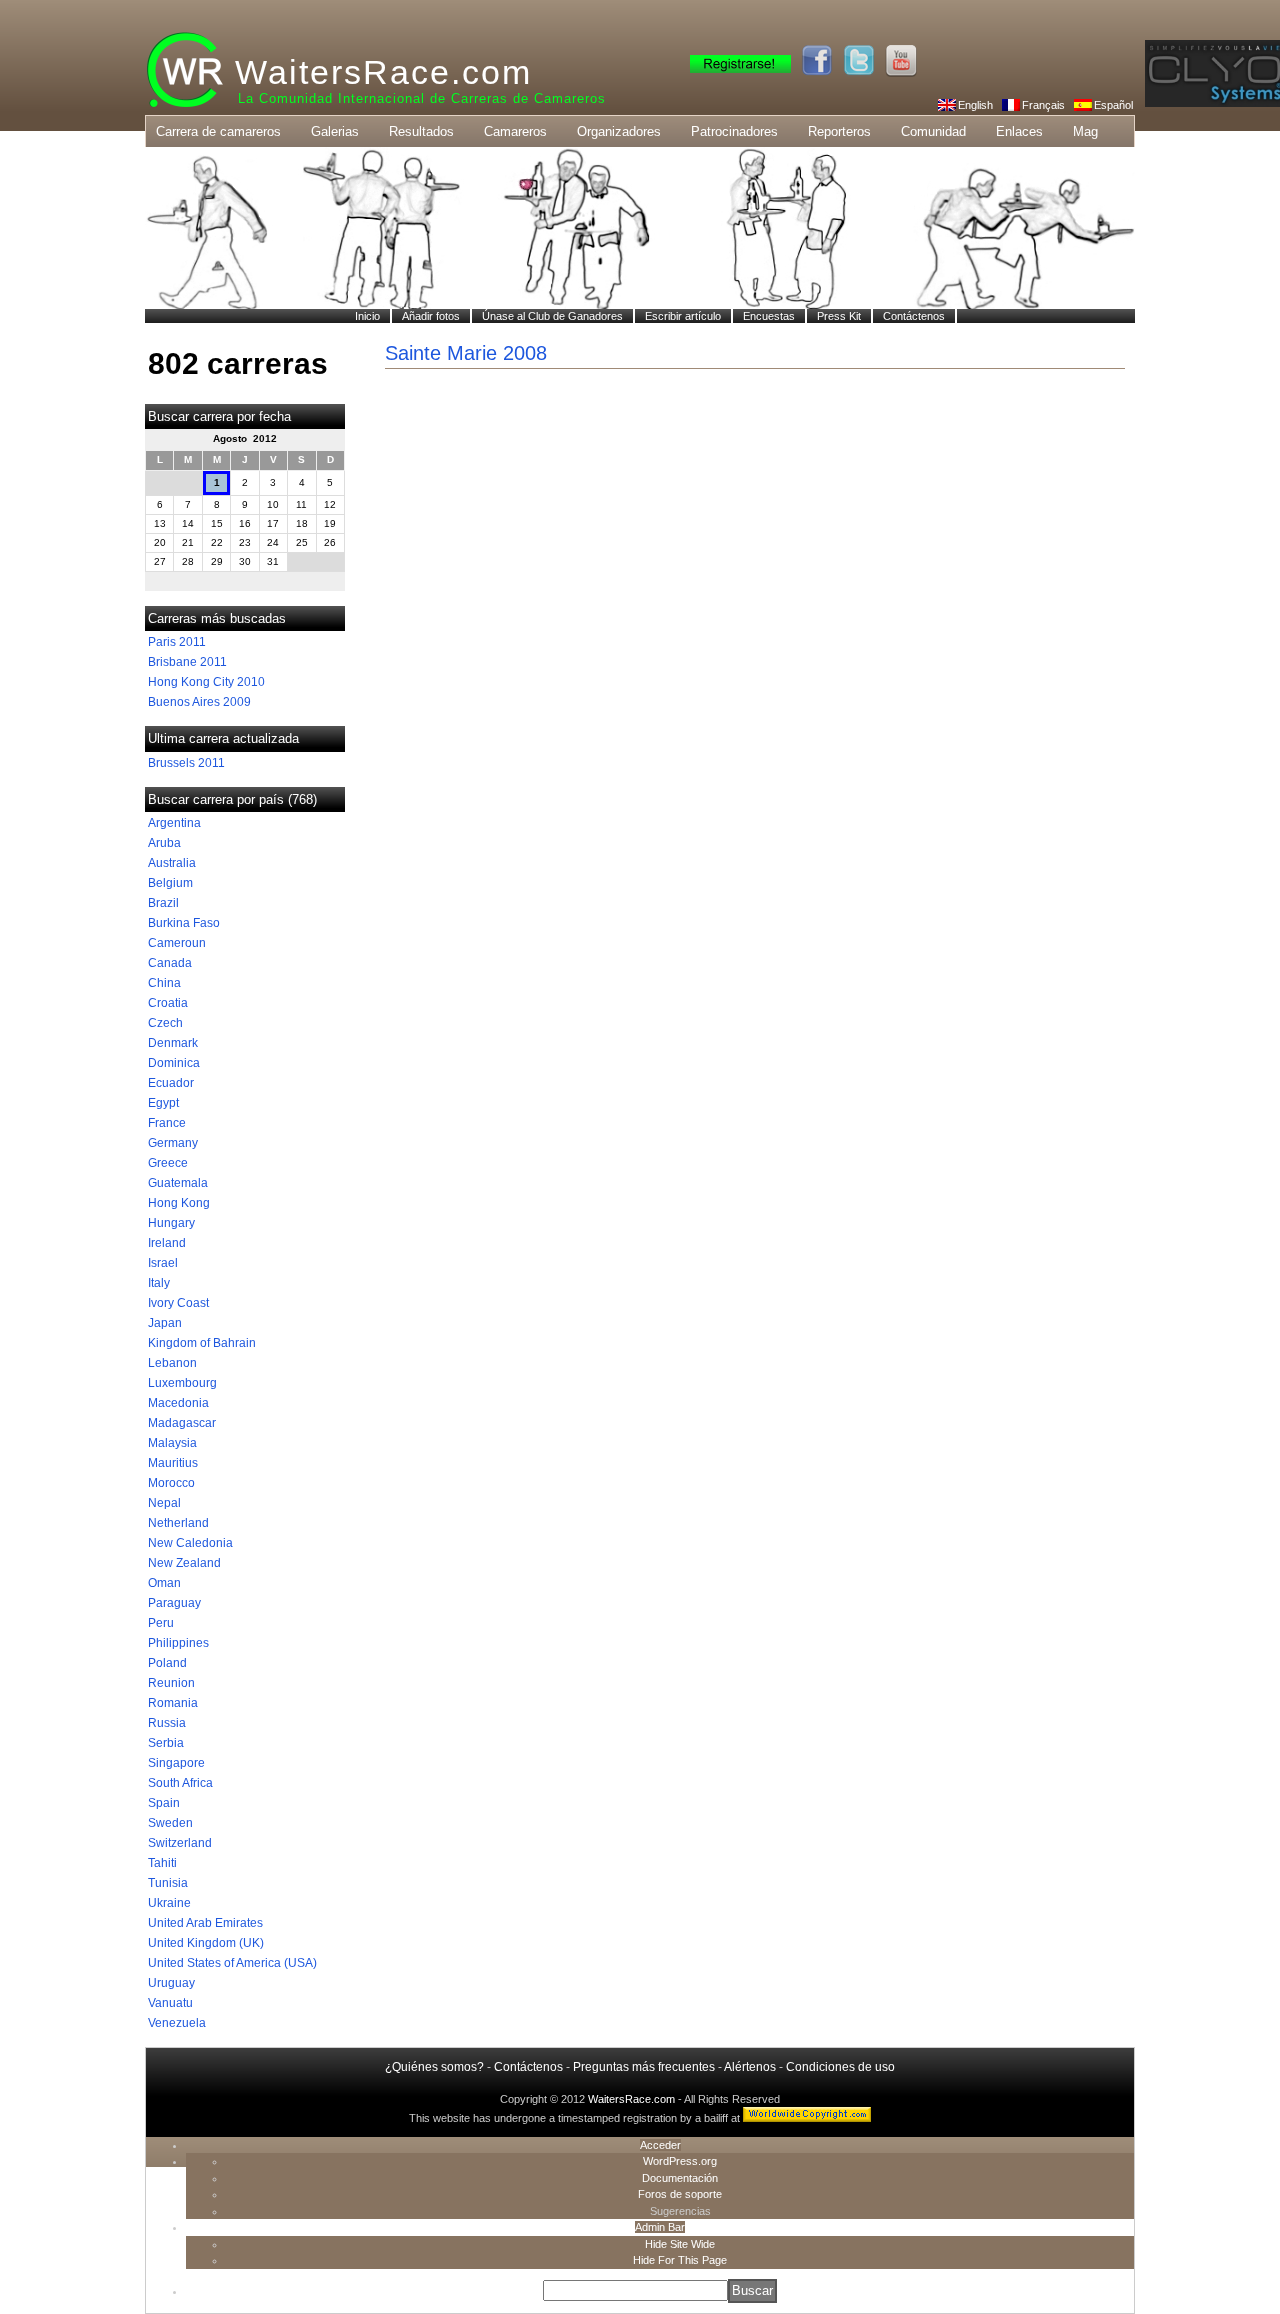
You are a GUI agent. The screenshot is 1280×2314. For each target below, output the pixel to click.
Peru (161, 1623)
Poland (167, 1663)
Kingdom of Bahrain (202, 1343)
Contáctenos (528, 2067)
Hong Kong (179, 1203)
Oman (164, 1583)
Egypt (163, 1103)
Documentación (680, 2178)
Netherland (178, 1523)
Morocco (171, 1483)
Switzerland (180, 1843)
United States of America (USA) (232, 1963)
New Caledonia (190, 1543)
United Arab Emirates (205, 1923)
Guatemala (178, 1183)
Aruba (164, 843)
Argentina (174, 823)
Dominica (174, 1063)
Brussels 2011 (186, 763)
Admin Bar (660, 2227)
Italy (159, 1283)
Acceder (660, 2145)
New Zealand (184, 1563)
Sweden (170, 1823)
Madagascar (182, 1423)
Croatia (168, 1003)
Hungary (171, 1223)
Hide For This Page (680, 2260)
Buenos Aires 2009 (199, 702)
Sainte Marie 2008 (466, 353)
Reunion (171, 1683)
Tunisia (168, 1883)
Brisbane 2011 (187, 662)
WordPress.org (680, 2161)
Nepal (164, 1503)
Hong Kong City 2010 (206, 682)
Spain (164, 1803)
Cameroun (177, 943)
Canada (170, 963)
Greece (168, 1163)
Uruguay (171, 1983)
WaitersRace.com (383, 72)
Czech (165, 1023)
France (167, 1123)
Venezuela (177, 2023)
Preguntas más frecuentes (644, 2067)
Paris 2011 (177, 642)
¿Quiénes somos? (434, 2067)
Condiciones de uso (840, 2067)
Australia (172, 863)
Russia (167, 1723)
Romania (173, 1703)
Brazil (163, 903)
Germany (173, 1143)
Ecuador (171, 1083)
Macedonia (178, 1403)
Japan (165, 1323)
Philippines (178, 1643)
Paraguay (174, 1603)
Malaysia (172, 1443)
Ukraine (169, 1903)
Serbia (166, 1743)
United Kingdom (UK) (206, 1943)
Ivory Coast (178, 1303)
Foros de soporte (680, 2194)
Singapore (176, 1763)
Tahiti (162, 1863)
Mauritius (173, 1463)
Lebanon (172, 1363)
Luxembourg (182, 1383)
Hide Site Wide (680, 2244)
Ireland (167, 1243)
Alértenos (750, 2067)
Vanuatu (170, 2003)
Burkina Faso (184, 923)
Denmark (173, 1043)
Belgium (170, 883)
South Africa (180, 1783)
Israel (163, 1263)
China (164, 983)
